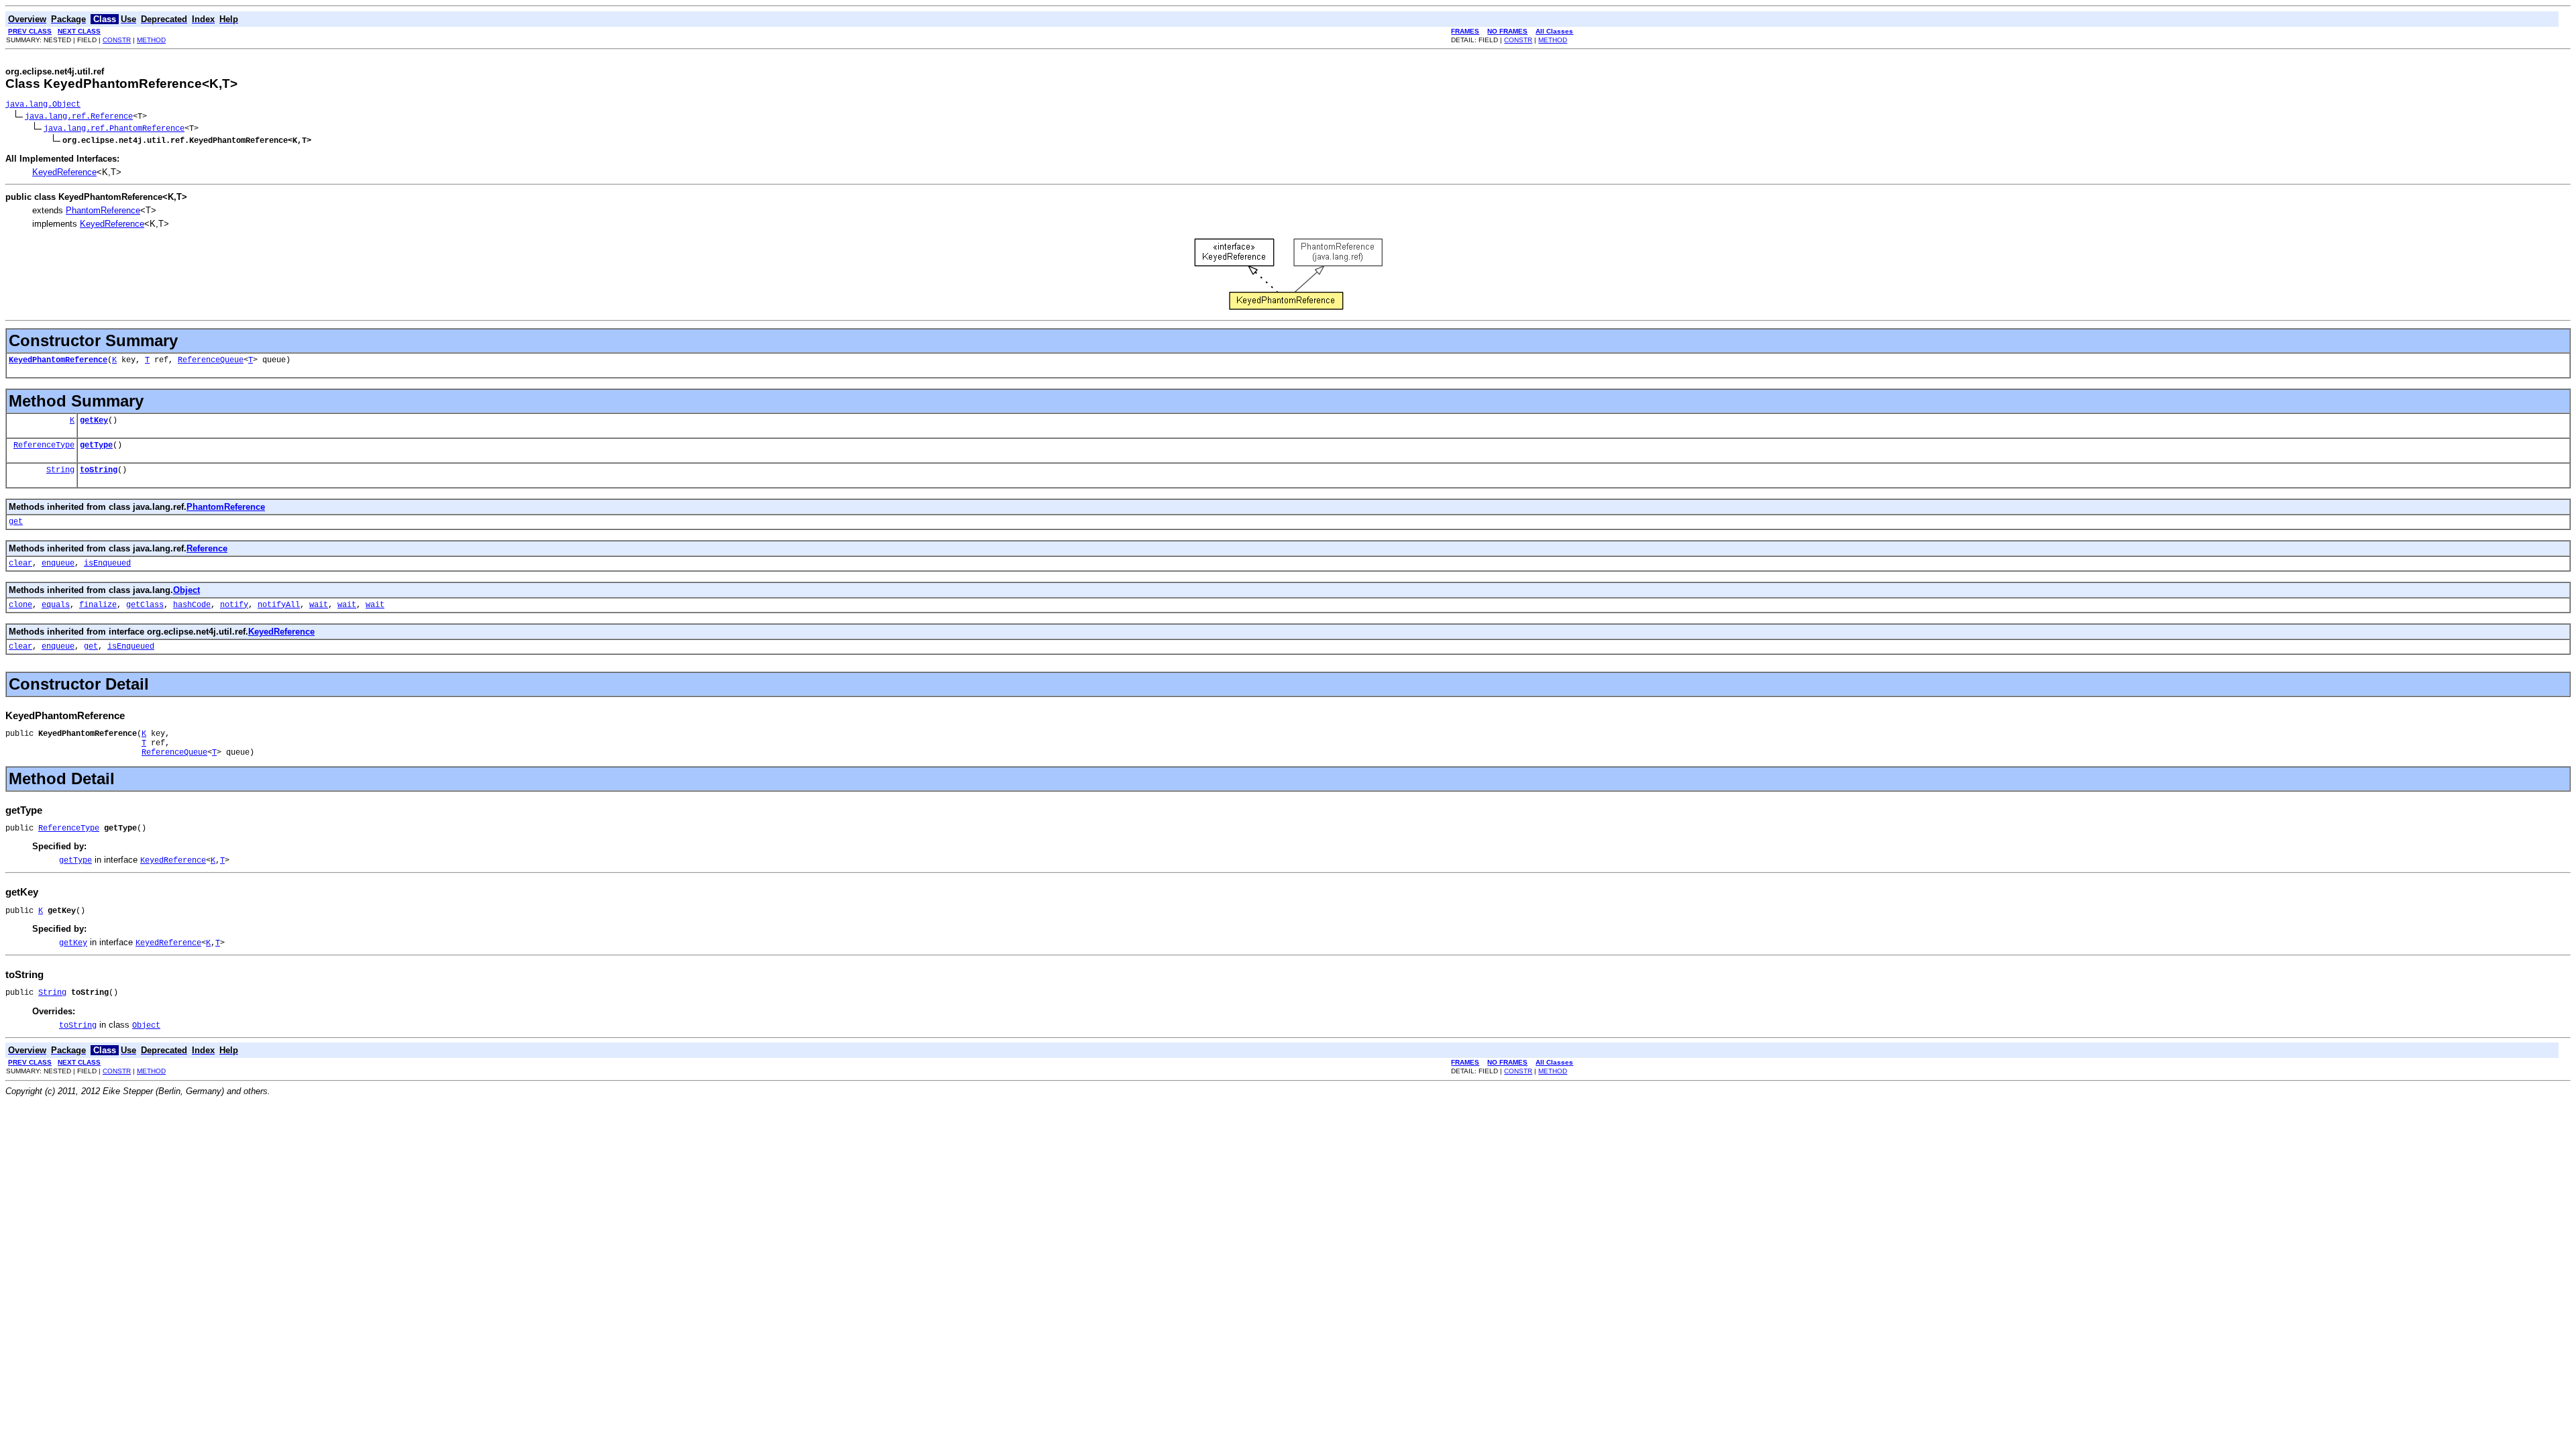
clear (20, 563)
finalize (98, 605)
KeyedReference (64, 172)
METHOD (151, 40)
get (16, 522)
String (60, 470)
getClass (145, 605)
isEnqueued (107, 563)
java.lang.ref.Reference (79, 117)
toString (99, 470)
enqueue (58, 563)
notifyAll (279, 605)
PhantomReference (103, 210)
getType (96, 445)
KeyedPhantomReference (58, 360)
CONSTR (117, 40)
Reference (207, 548)
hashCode (192, 605)
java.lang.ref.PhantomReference (114, 129)
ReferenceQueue (211, 360)
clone (20, 605)
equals (56, 605)
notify (234, 605)
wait (319, 605)
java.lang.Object (43, 105)
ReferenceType (44, 445)
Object (186, 590)
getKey (94, 421)
